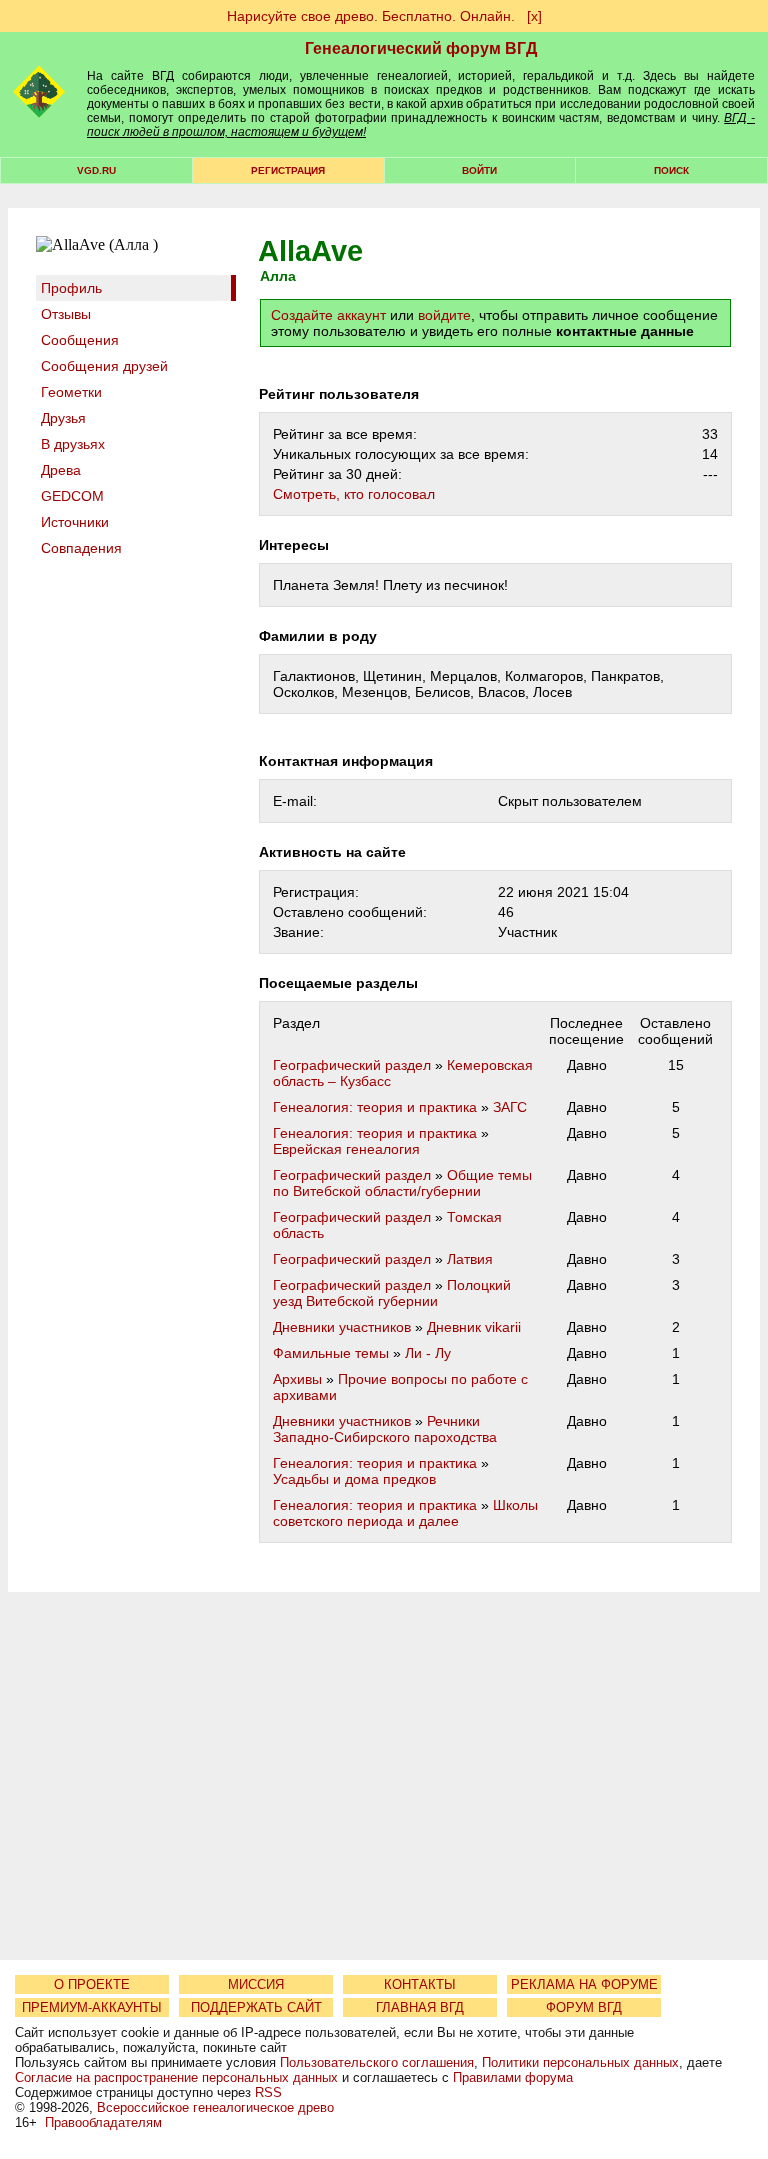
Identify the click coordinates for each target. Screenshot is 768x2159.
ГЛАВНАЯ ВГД (420, 2007)
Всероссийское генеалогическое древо (215, 2107)
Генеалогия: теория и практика (375, 1107)
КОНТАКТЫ (420, 1984)
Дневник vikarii (474, 1327)
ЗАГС (510, 1107)
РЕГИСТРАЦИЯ (288, 170)
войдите (444, 315)
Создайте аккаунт (328, 315)
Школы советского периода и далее (405, 1513)
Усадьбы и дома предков (354, 1479)
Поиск (671, 170)
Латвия (470, 1259)
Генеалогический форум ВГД (421, 48)
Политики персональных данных (580, 2062)
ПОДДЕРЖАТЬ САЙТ (256, 2007)
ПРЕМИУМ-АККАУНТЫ (92, 2007)
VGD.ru (96, 170)
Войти (479, 170)
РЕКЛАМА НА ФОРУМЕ (584, 1984)
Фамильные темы (331, 1353)
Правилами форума (513, 2077)
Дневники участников (342, 1327)
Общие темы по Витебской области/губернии (402, 1183)
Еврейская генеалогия (346, 1149)
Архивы (297, 1379)
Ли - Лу (428, 1353)
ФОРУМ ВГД (584, 2007)
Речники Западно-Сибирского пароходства (385, 1429)
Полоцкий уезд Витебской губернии (392, 1293)
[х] (534, 16)
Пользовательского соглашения (377, 2062)
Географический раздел (352, 1065)
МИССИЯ (256, 1984)
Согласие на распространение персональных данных (176, 2077)
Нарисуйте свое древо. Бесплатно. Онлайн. (371, 16)
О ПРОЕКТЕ (92, 1984)
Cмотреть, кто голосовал (354, 494)
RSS (268, 2092)
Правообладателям (103, 2122)
